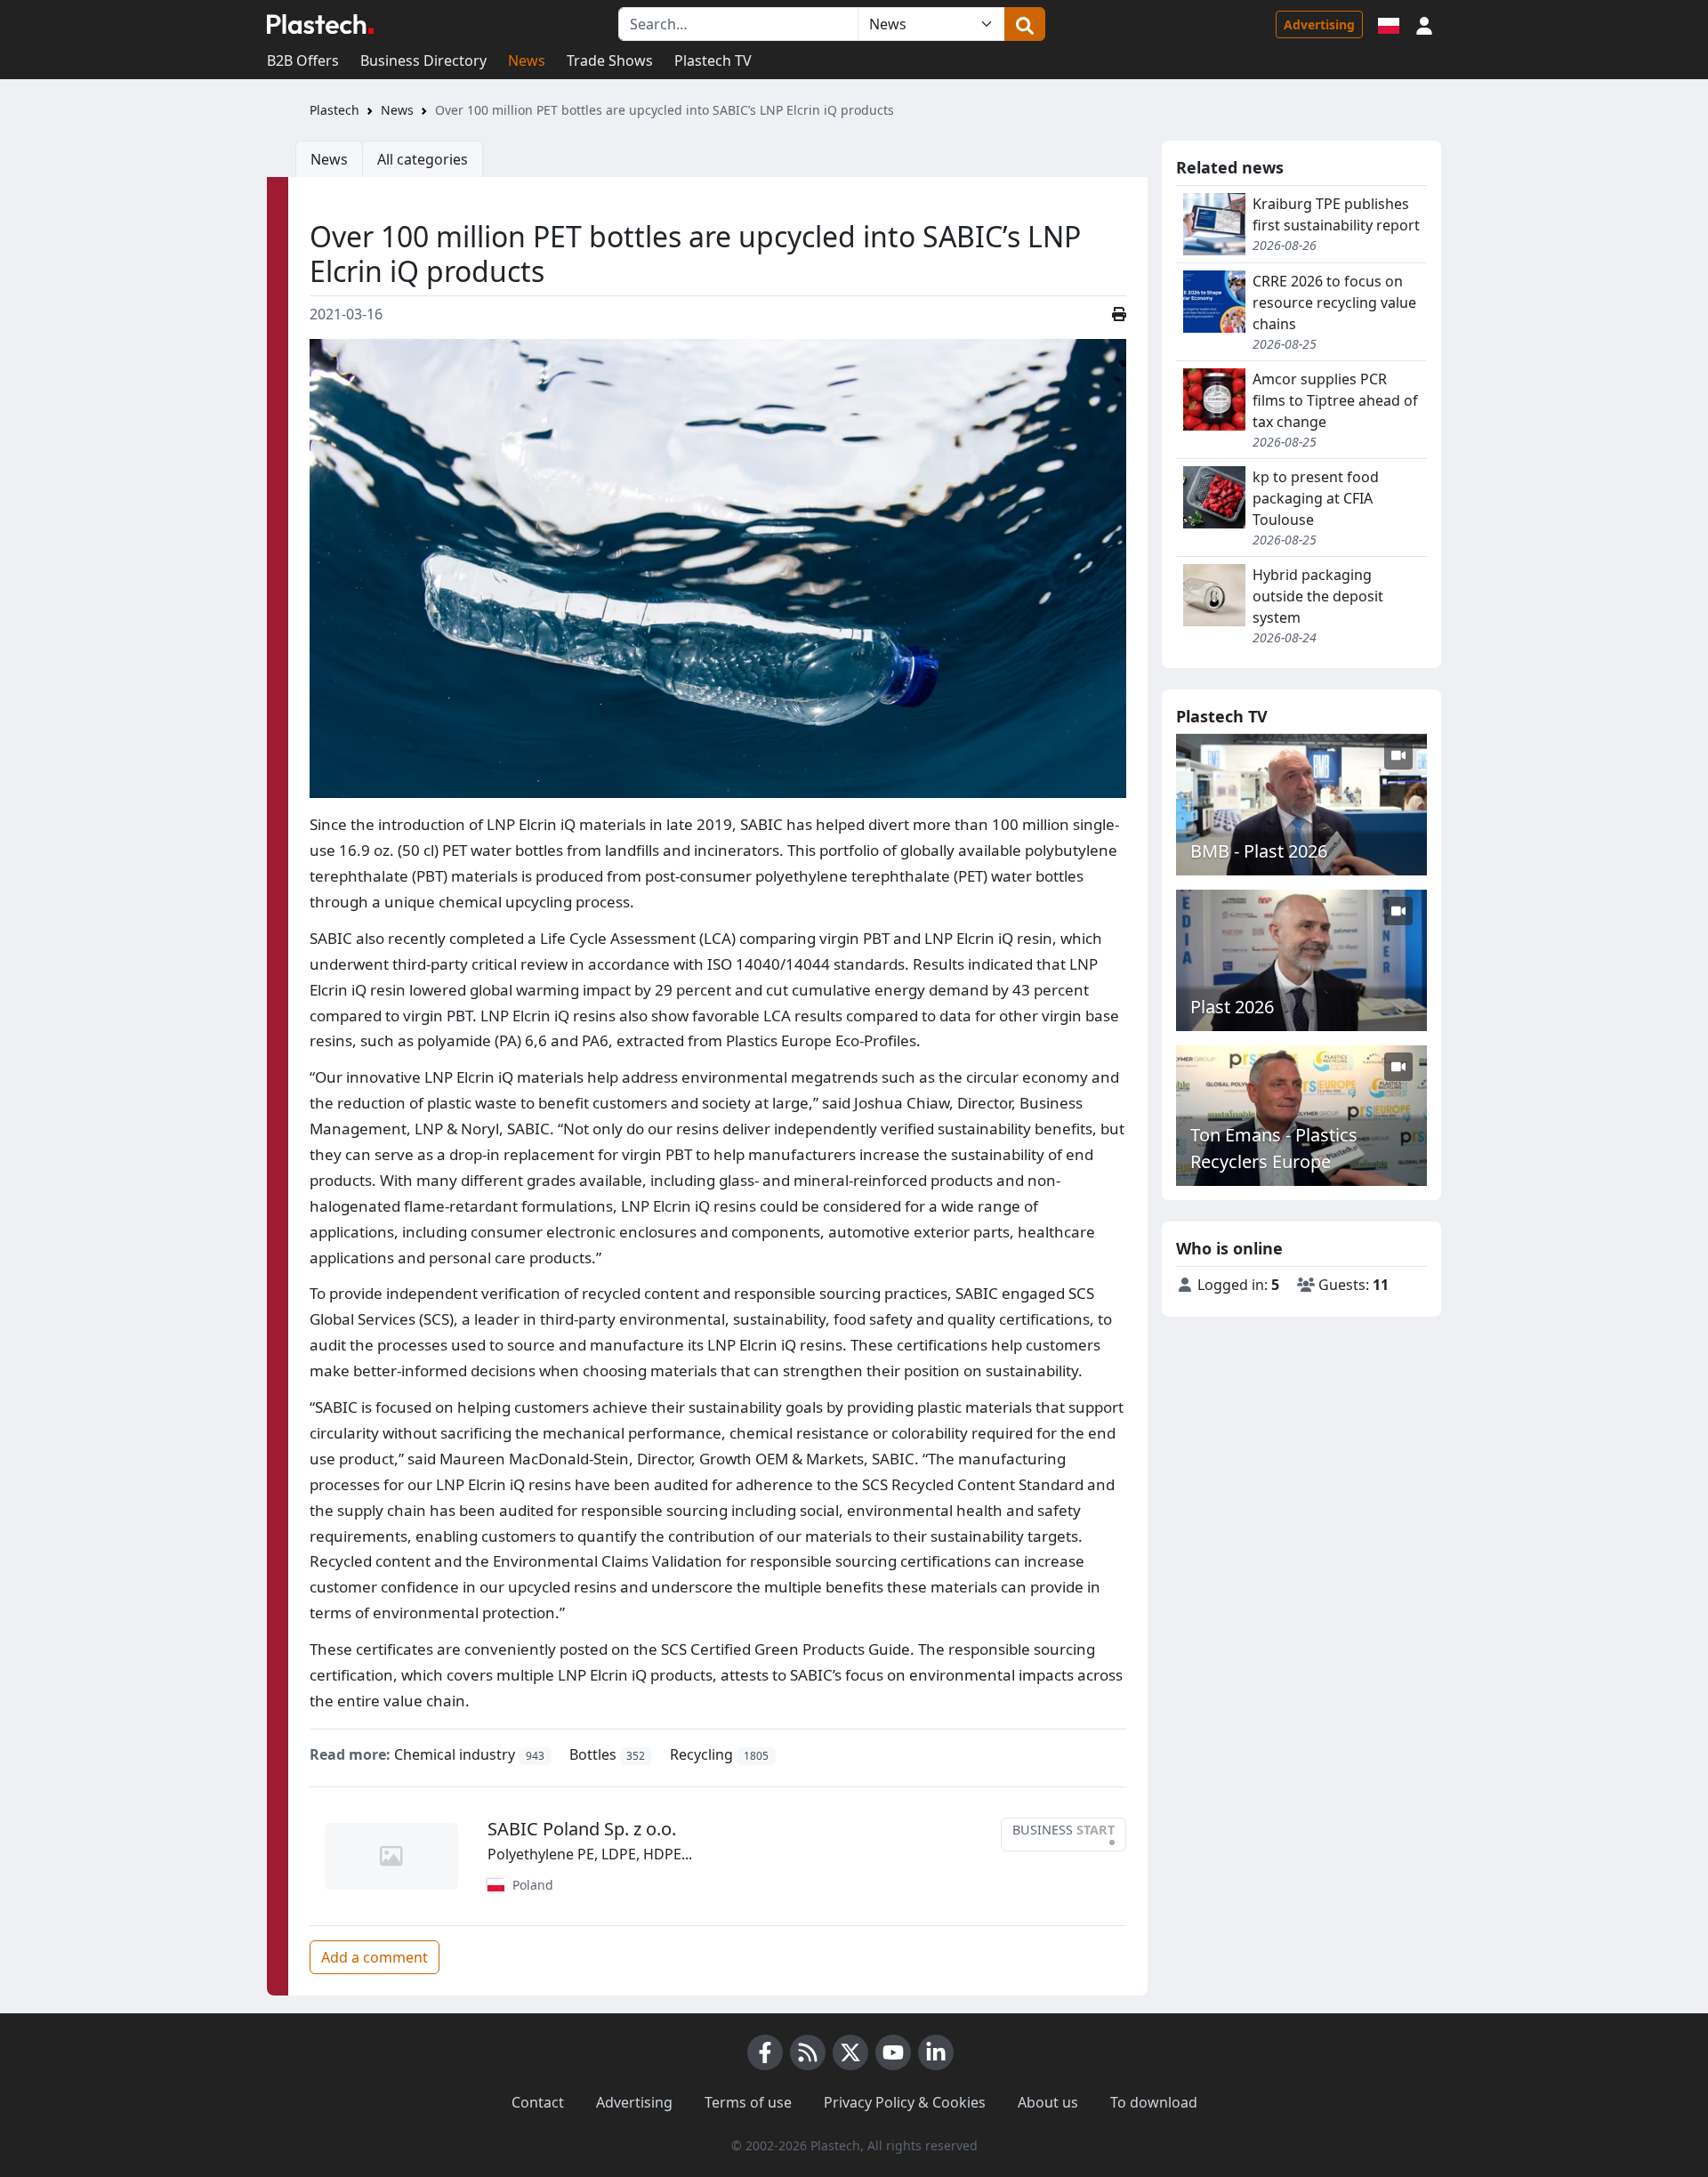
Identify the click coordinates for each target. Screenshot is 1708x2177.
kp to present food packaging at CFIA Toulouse (1316, 498)
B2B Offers (303, 60)
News (527, 60)
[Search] (1025, 24)
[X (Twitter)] (850, 2052)
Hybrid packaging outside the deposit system (1318, 596)
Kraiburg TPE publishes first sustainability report (1336, 214)
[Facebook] (765, 2052)
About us (1048, 2102)
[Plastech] (320, 24)
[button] (1424, 24)
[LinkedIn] (936, 2052)
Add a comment (375, 1957)
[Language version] (1389, 24)
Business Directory (423, 60)
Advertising (1319, 24)
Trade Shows (610, 60)
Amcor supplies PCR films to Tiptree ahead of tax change (1335, 400)
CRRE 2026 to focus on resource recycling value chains (1334, 302)
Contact (538, 2102)
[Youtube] (893, 2052)
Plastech (334, 110)
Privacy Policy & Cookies (905, 2102)
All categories (423, 159)
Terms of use (748, 2102)
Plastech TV (713, 60)
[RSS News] (808, 2052)
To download (1154, 2102)
